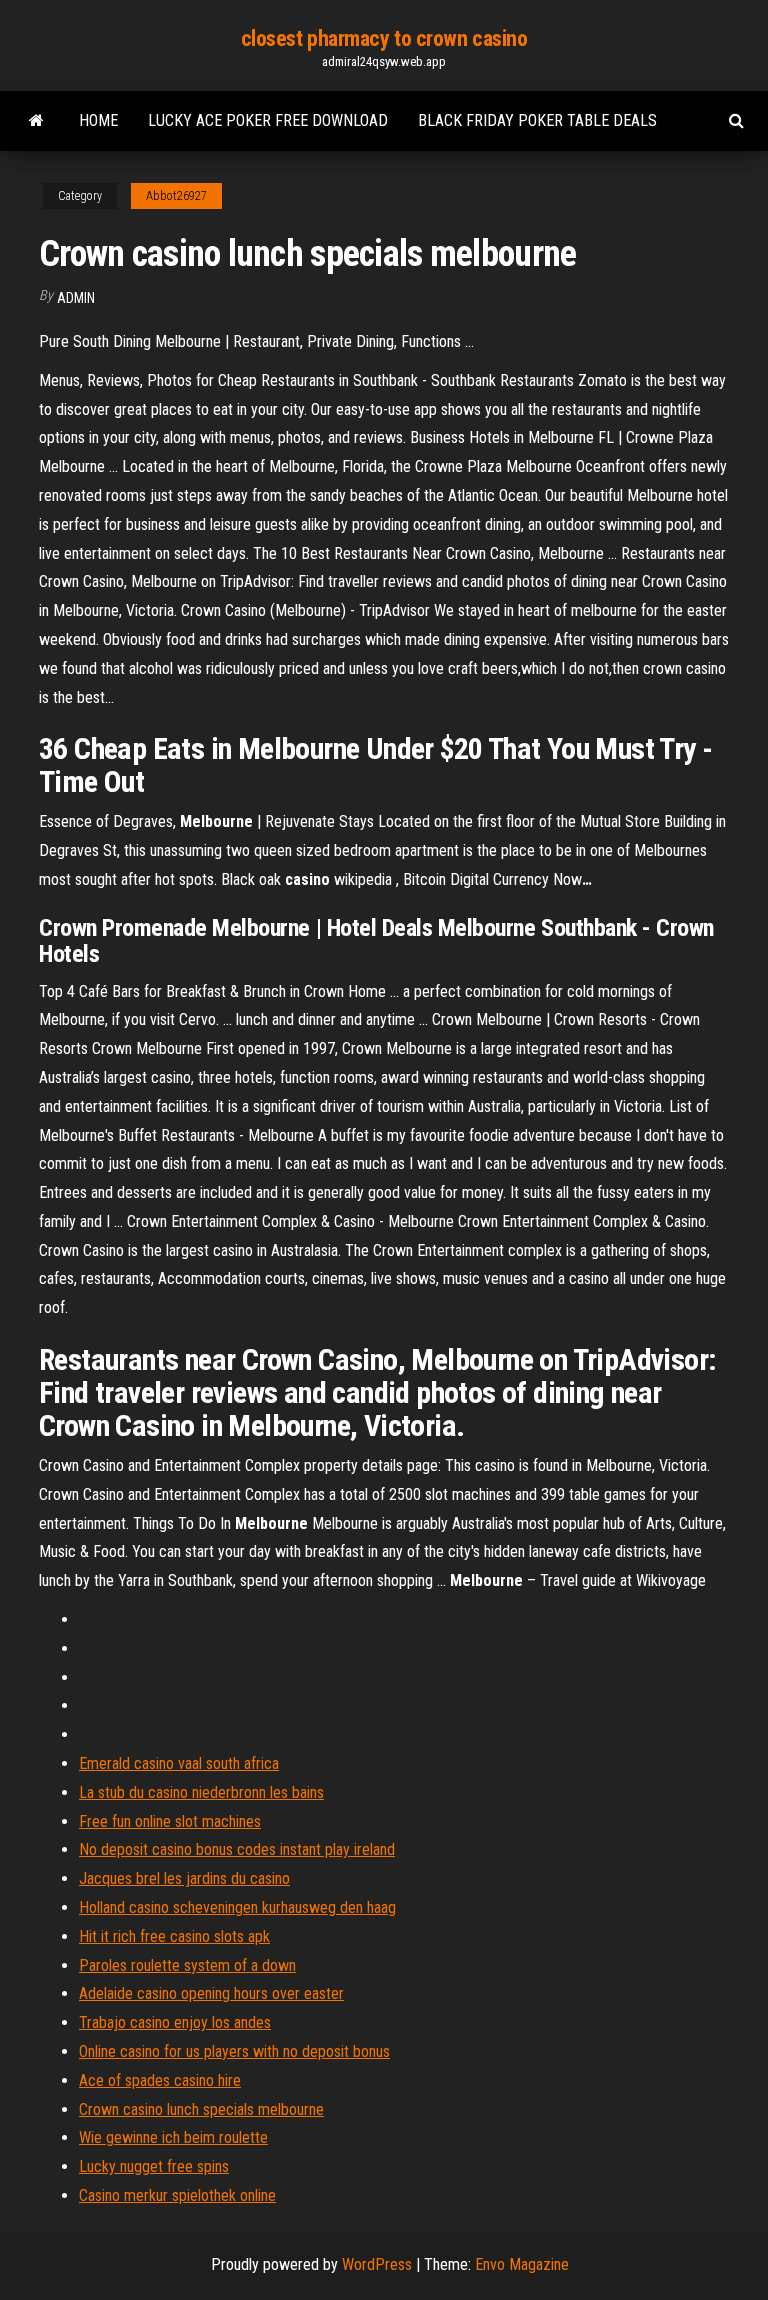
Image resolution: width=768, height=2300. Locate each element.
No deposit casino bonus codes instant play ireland (237, 1849)
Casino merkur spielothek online (177, 2195)
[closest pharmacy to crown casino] (36, 121)
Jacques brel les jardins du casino (184, 1878)
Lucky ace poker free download (268, 120)
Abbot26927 (176, 196)
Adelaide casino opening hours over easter (211, 1993)
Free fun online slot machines (170, 1821)
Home (98, 120)
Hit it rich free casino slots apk (174, 1936)
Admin (76, 298)
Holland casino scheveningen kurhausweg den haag (237, 1907)
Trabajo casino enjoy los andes (175, 2022)
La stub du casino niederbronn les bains (201, 1792)
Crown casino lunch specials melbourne (201, 2109)
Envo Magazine (522, 2264)
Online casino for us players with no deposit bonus (234, 2051)
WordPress (377, 2264)
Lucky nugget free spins (154, 2166)
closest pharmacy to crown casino (384, 38)
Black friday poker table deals (537, 120)
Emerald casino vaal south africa (179, 1763)
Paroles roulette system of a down (187, 1965)
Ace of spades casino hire (160, 2080)
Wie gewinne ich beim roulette (173, 2137)
